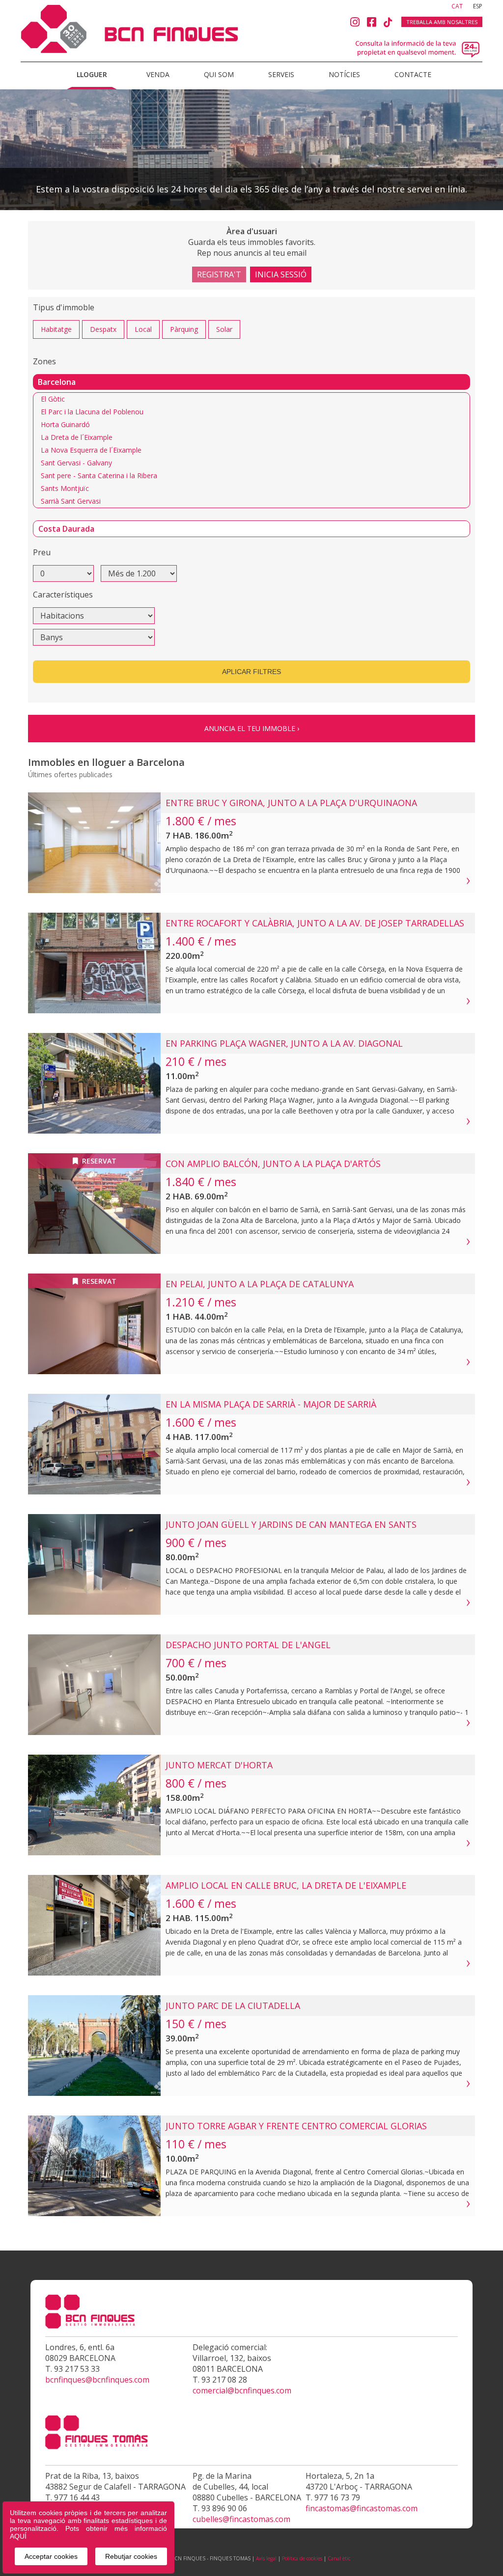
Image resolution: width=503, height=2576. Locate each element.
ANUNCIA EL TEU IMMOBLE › (252, 728)
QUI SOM (219, 74)
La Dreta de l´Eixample (77, 437)
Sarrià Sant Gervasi (71, 501)
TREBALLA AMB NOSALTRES (442, 22)
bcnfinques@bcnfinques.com (97, 2380)
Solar (224, 329)
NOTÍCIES (344, 74)
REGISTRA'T (219, 274)
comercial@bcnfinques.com (242, 2390)
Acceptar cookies (51, 2556)
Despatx (103, 329)
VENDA (158, 74)
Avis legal (266, 2558)
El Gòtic (53, 399)
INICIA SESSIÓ (281, 274)
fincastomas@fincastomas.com (362, 2508)
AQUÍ (18, 2536)
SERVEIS (281, 74)
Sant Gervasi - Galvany (76, 463)
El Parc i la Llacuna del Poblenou (92, 412)
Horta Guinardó (65, 424)
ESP (478, 6)
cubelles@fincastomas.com (241, 2519)
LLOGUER (92, 74)
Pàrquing (184, 329)
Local (143, 329)
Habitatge (56, 329)
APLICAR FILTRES (251, 672)
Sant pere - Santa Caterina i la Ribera (99, 475)
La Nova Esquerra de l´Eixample (91, 450)
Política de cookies (302, 2558)
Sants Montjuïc (65, 488)
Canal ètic (339, 2558)
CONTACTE (413, 74)
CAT (458, 6)
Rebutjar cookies (131, 2556)
